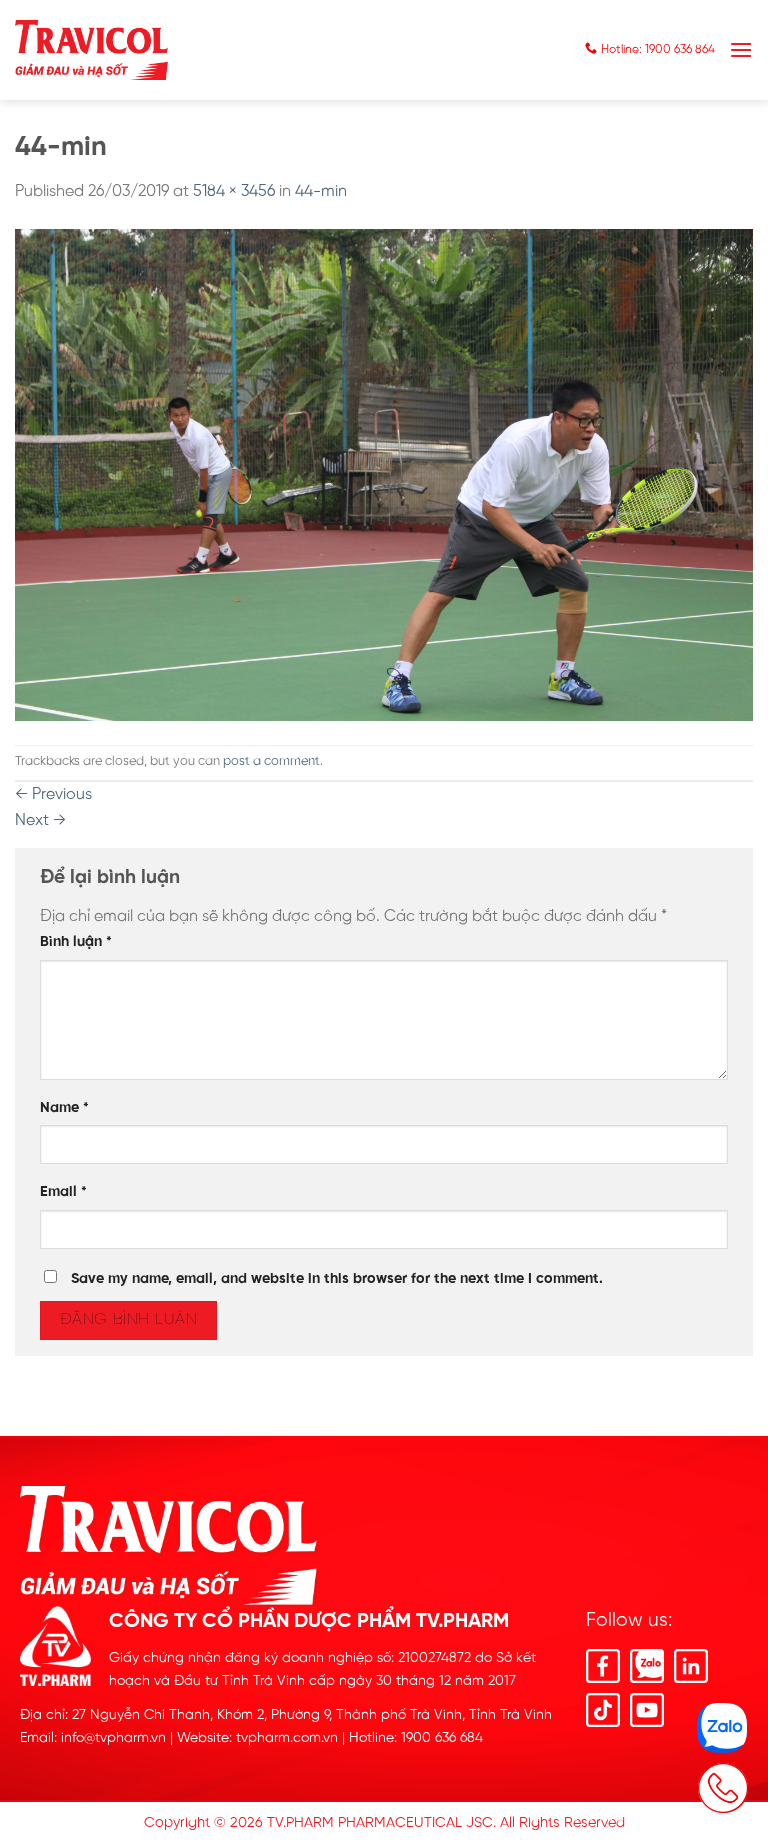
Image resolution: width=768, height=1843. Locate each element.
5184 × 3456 (234, 191)
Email (63, 1192)
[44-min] (384, 474)
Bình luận (76, 942)
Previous (53, 794)
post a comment (271, 761)
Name (64, 1108)
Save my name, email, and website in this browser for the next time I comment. (337, 1279)
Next (40, 820)
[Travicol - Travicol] (91, 50)
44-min (321, 191)
